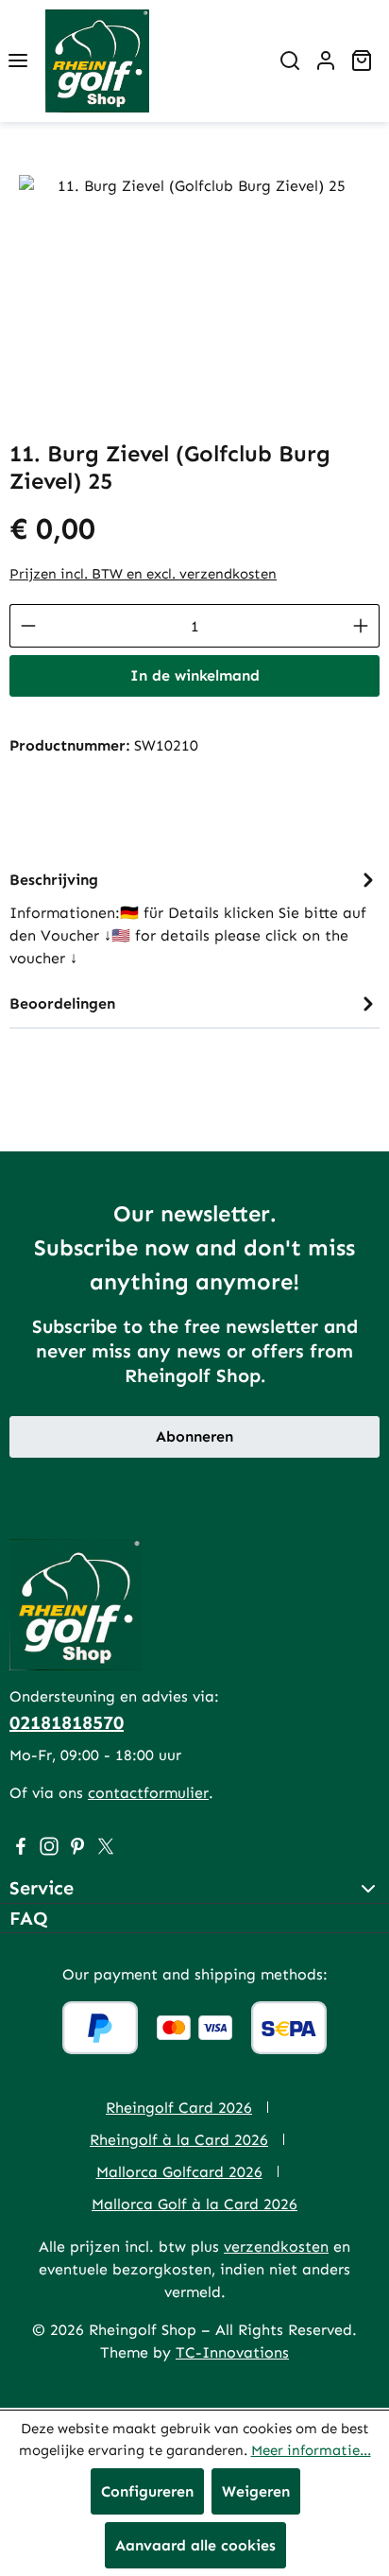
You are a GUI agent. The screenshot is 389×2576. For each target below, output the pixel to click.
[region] (194, 281)
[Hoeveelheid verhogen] (361, 626)
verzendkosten (276, 2247)
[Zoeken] (290, 61)
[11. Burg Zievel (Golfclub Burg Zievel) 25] (194, 281)
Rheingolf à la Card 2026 (179, 2140)
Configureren (147, 2491)
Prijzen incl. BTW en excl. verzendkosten (143, 574)
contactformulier (148, 1793)
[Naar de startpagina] (97, 61)
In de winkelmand (195, 675)
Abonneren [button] (194, 1436)
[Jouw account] (326, 61)
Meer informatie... (311, 2450)
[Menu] (18, 61)
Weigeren (256, 2491)
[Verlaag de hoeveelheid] (28, 626)
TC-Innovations (232, 2352)
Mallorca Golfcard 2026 (179, 2172)
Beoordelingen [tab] (62, 1003)
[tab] (194, 917)
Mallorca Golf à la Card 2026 (194, 2204)
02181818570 (67, 1722)
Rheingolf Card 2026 (179, 2108)
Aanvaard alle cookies (195, 2545)
